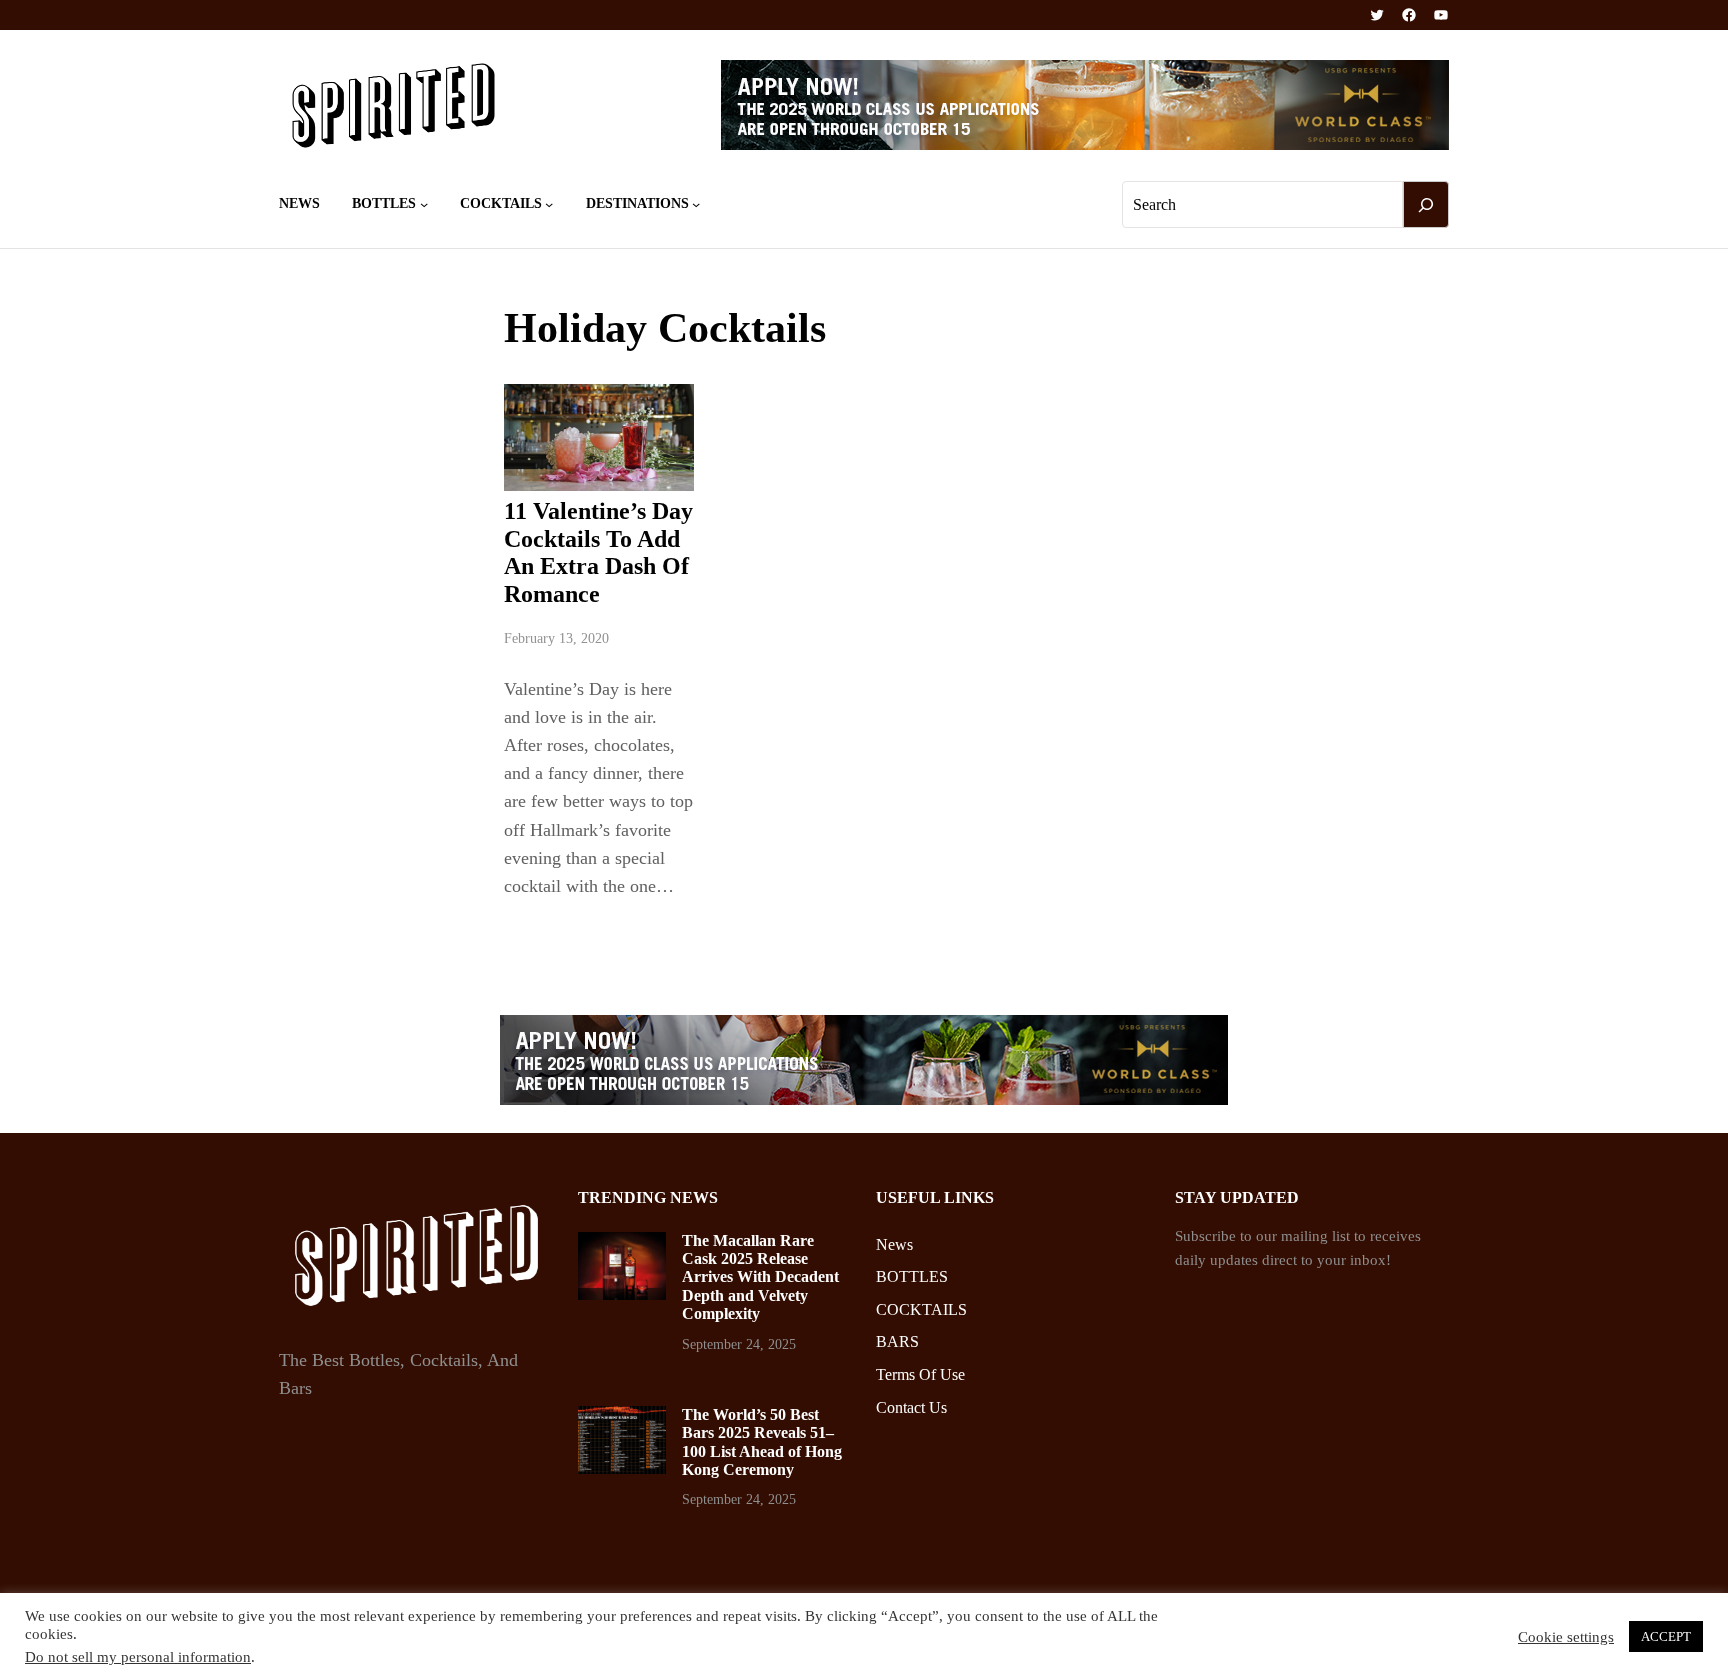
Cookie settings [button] (1566, 1637)
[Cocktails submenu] (549, 204)
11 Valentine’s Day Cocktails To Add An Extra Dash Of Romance (598, 552)
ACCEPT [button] (1666, 1636)
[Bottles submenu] (424, 204)
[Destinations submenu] (696, 204)
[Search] (1426, 205)
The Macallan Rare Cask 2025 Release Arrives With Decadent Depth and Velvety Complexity (760, 1277)
